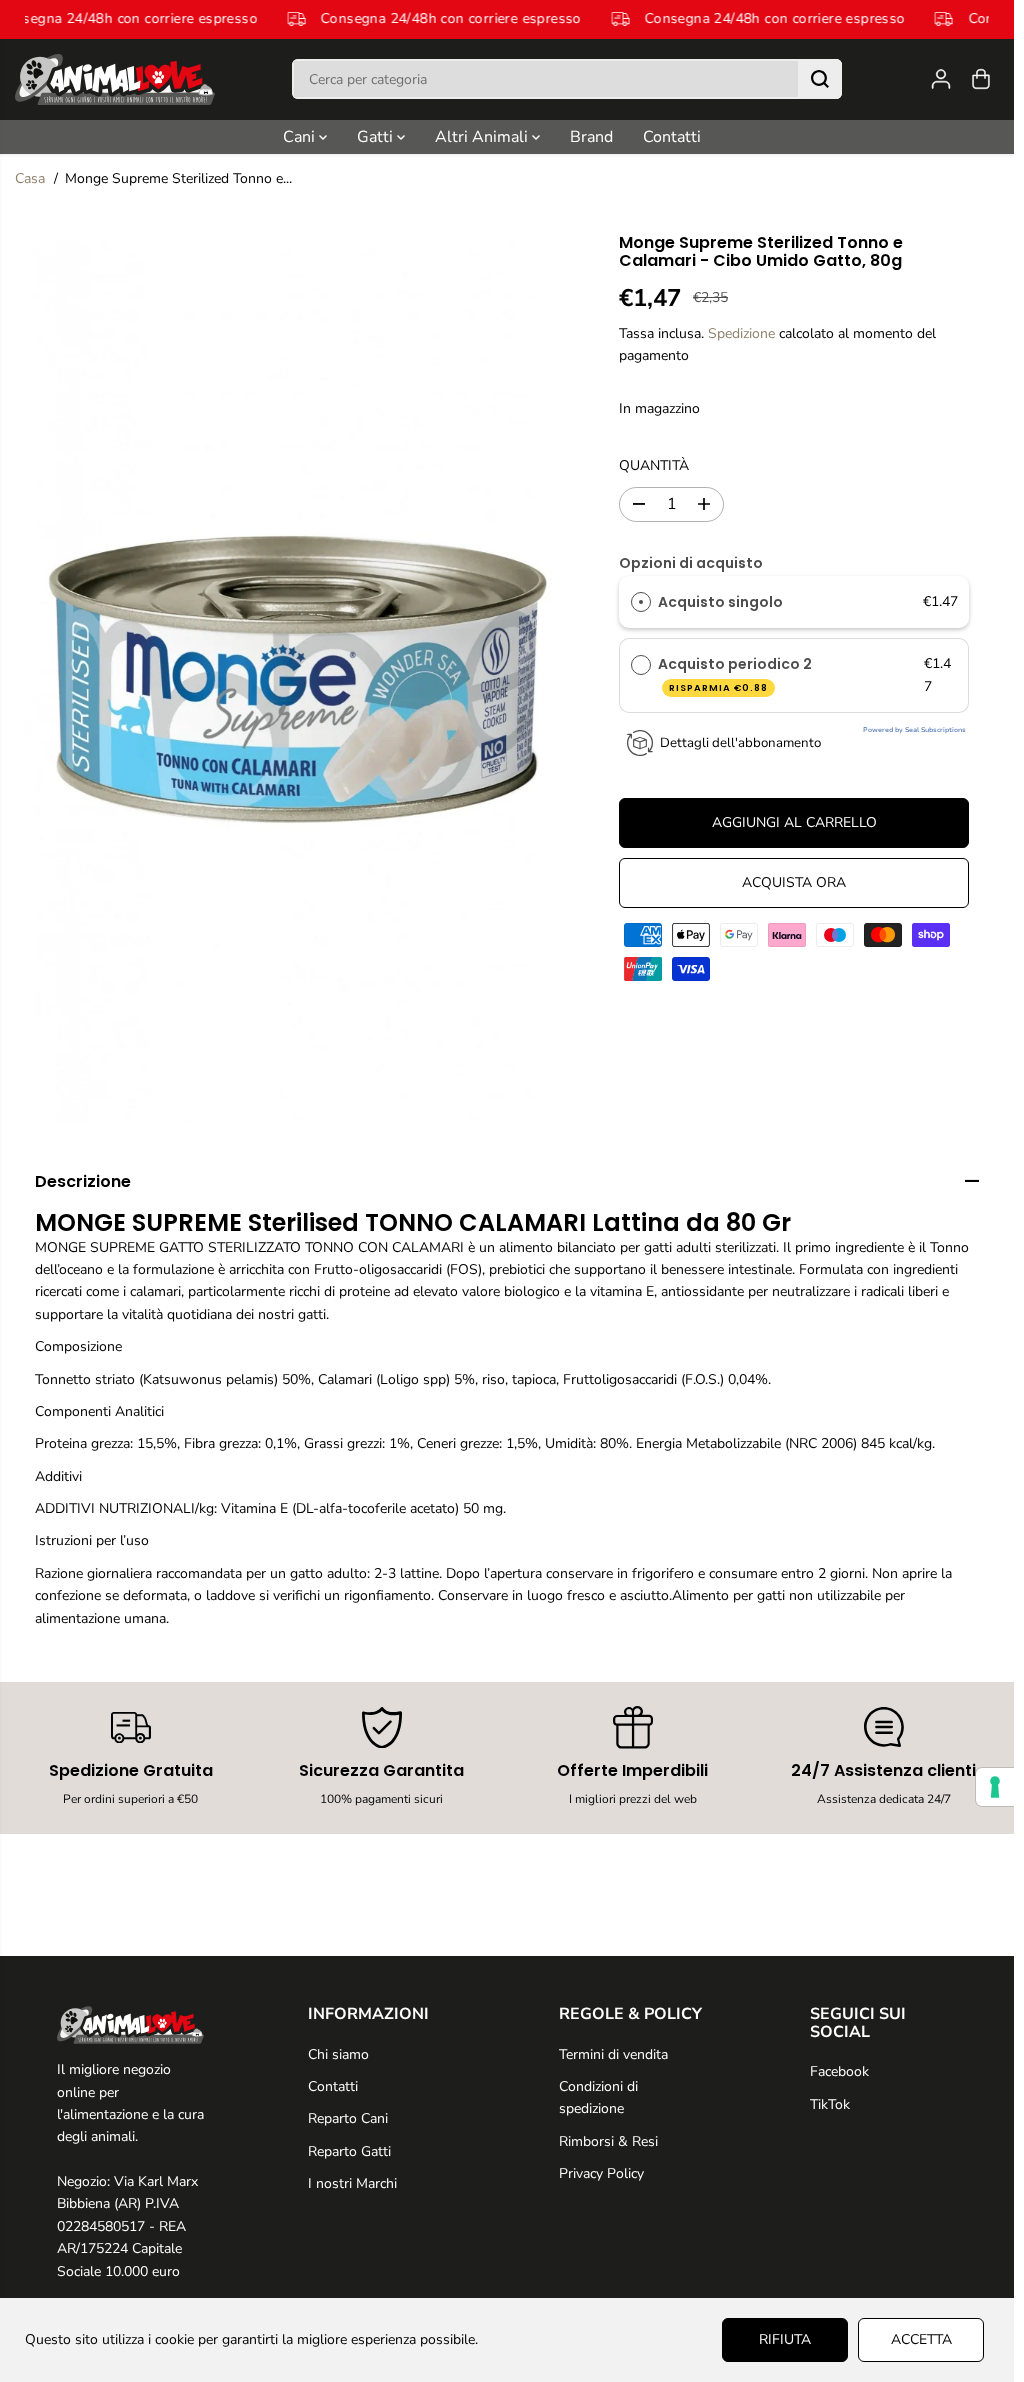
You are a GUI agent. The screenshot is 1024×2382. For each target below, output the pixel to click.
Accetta (921, 2339)
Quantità (654, 465)
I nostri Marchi (352, 2183)
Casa (30, 178)
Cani (301, 137)
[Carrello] (981, 79)
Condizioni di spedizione (598, 2097)
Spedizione (741, 333)
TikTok (830, 2104)
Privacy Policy (601, 2173)
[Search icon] (820, 79)
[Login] (941, 79)
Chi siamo (338, 2054)
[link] (130, 2025)
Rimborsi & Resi (608, 2141)
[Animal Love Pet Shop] (115, 79)
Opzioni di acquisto (691, 563)
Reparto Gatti (349, 2151)
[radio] (641, 602)
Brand (591, 137)
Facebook (839, 2071)
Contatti (672, 137)
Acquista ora (794, 882)
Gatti (377, 137)
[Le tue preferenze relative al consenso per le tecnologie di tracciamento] (995, 1787)
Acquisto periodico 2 (736, 673)
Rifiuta (785, 2339)
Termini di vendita (613, 2054)
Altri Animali (483, 137)
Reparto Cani (348, 2118)
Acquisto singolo (720, 602)
